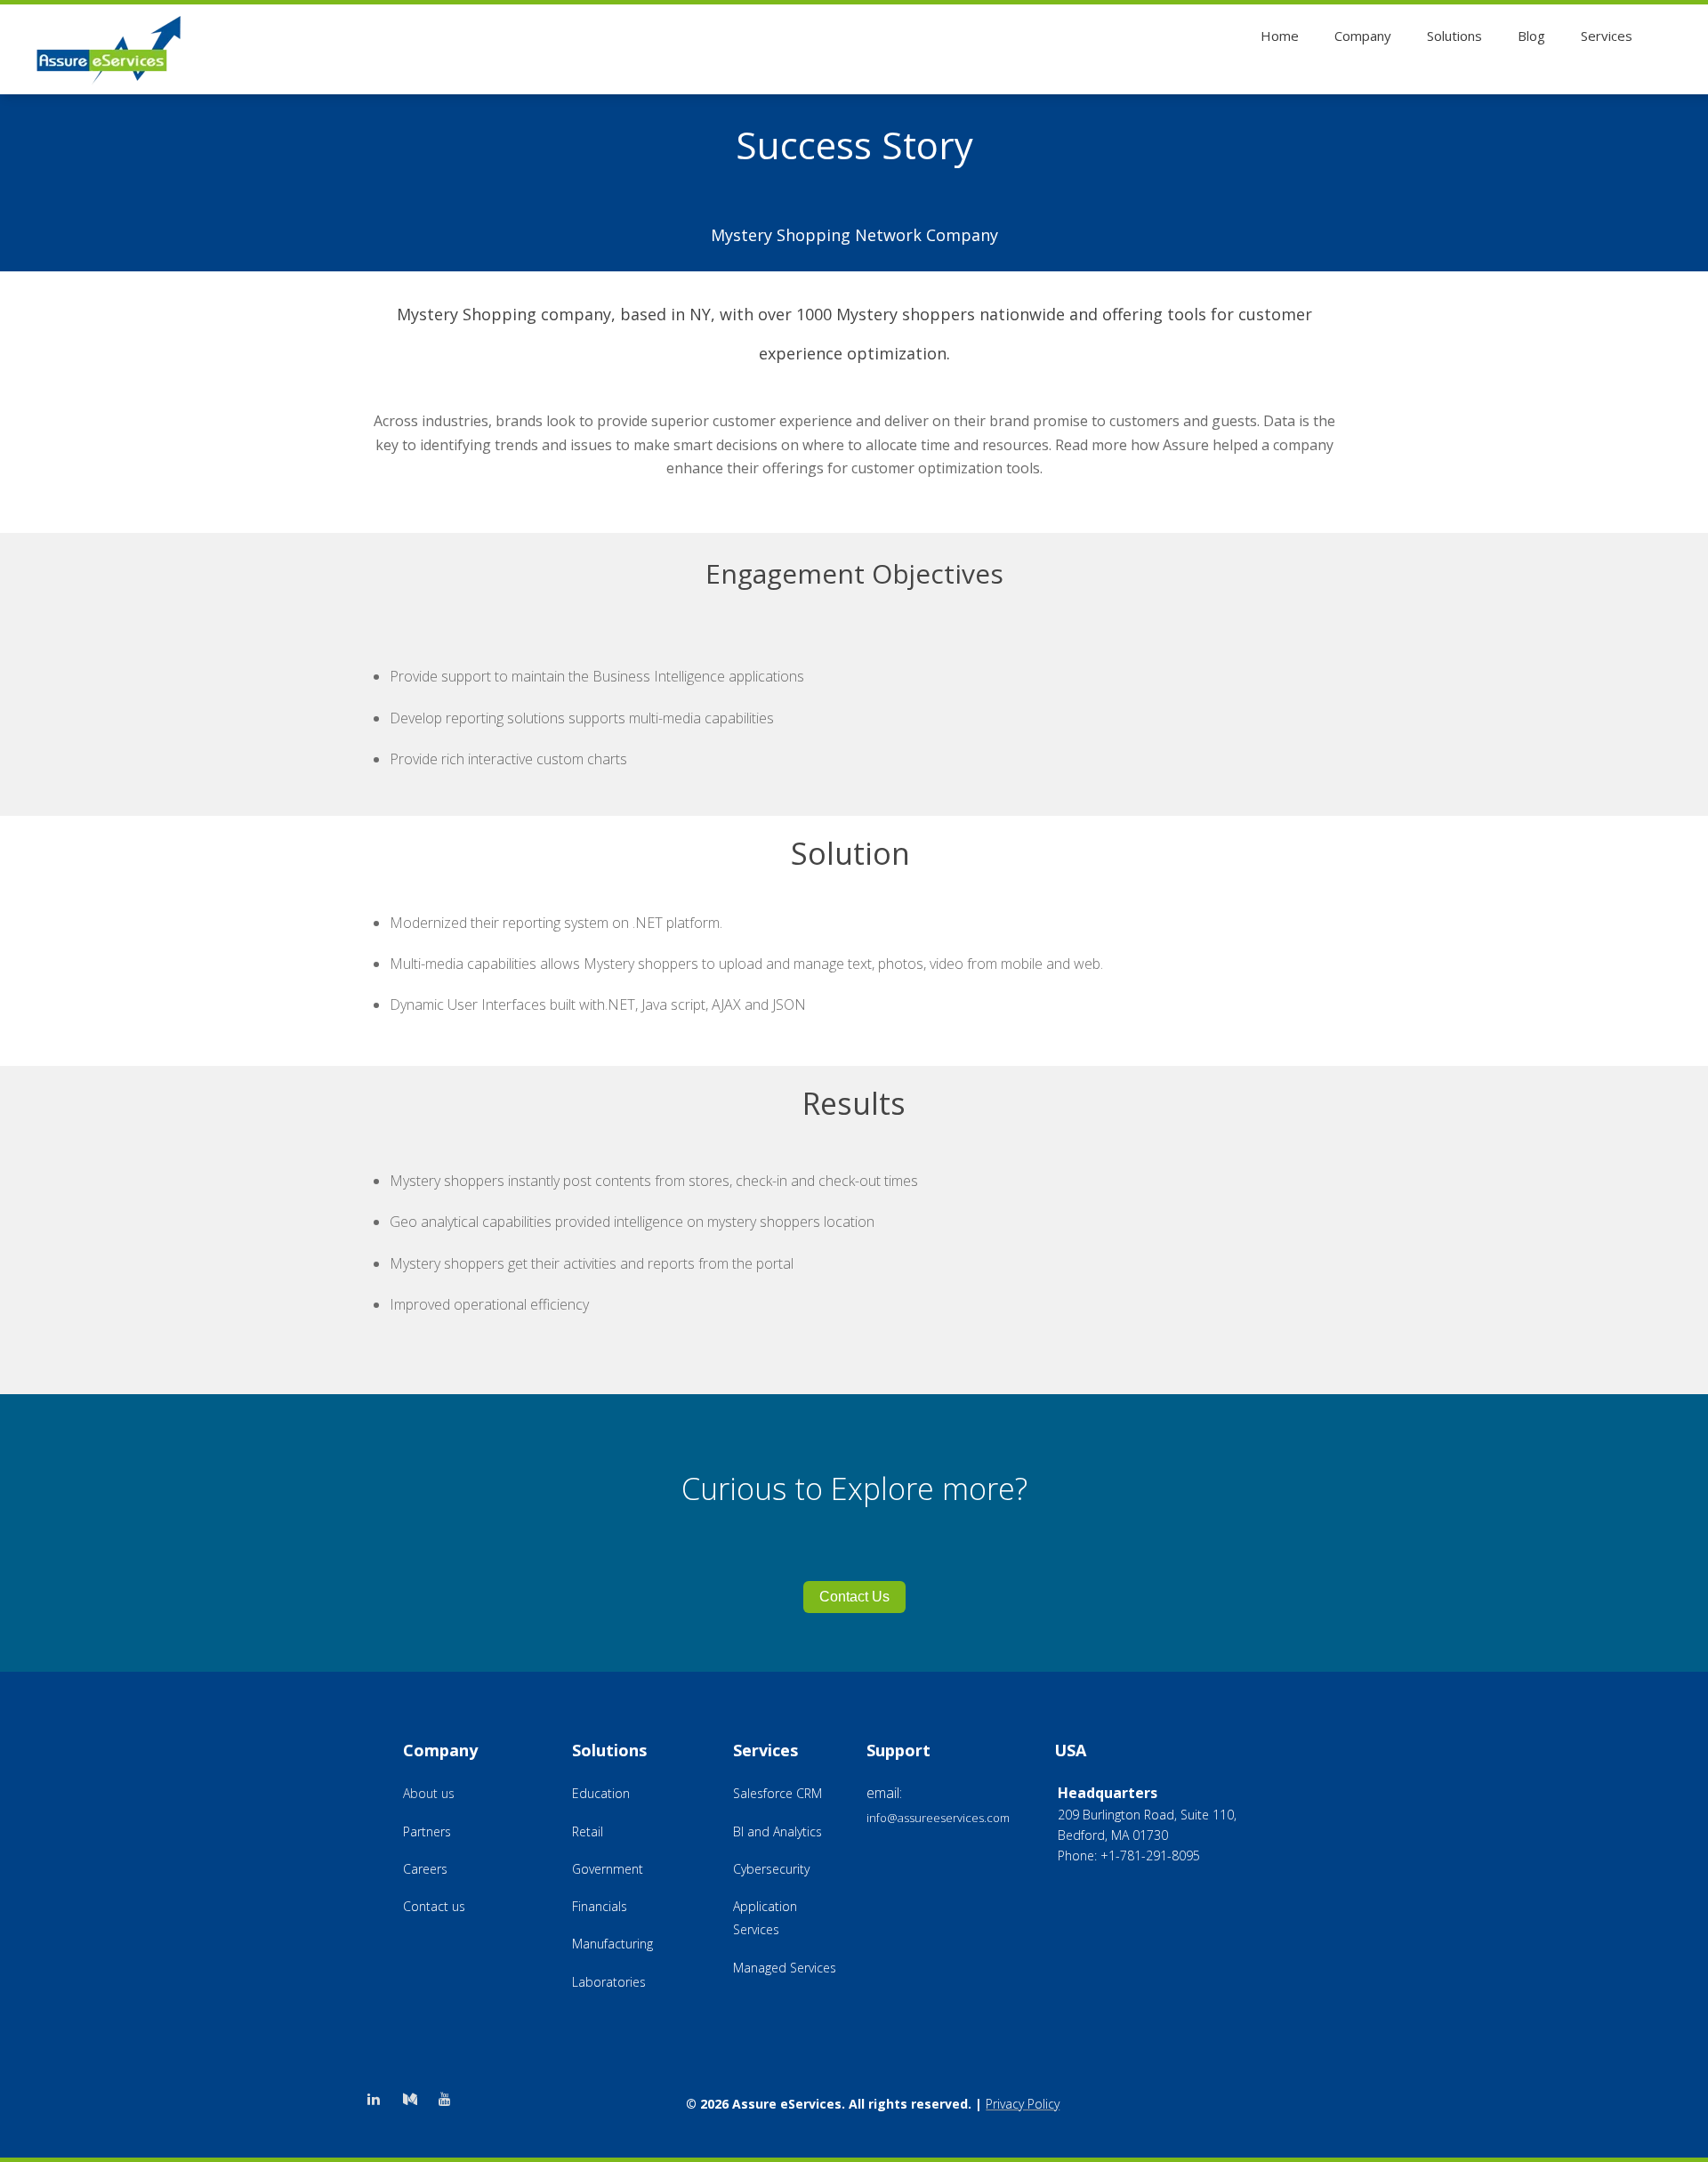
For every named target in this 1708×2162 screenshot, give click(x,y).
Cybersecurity (771, 1869)
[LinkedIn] (376, 2099)
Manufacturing (612, 1944)
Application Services (765, 1918)
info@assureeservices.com (938, 1818)
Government (608, 1869)
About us (429, 1793)
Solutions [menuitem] (1454, 36)
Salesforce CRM (777, 1793)
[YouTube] (455, 2099)
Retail (588, 1831)
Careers (425, 1869)
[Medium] (416, 2099)
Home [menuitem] (1280, 36)
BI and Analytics (777, 1831)
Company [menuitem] (1363, 36)
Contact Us (854, 1597)
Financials (600, 1906)
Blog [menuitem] (1531, 36)
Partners (427, 1831)
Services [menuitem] (1607, 36)
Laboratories (609, 1982)
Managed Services (785, 1968)
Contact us (434, 1906)
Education (601, 1793)
